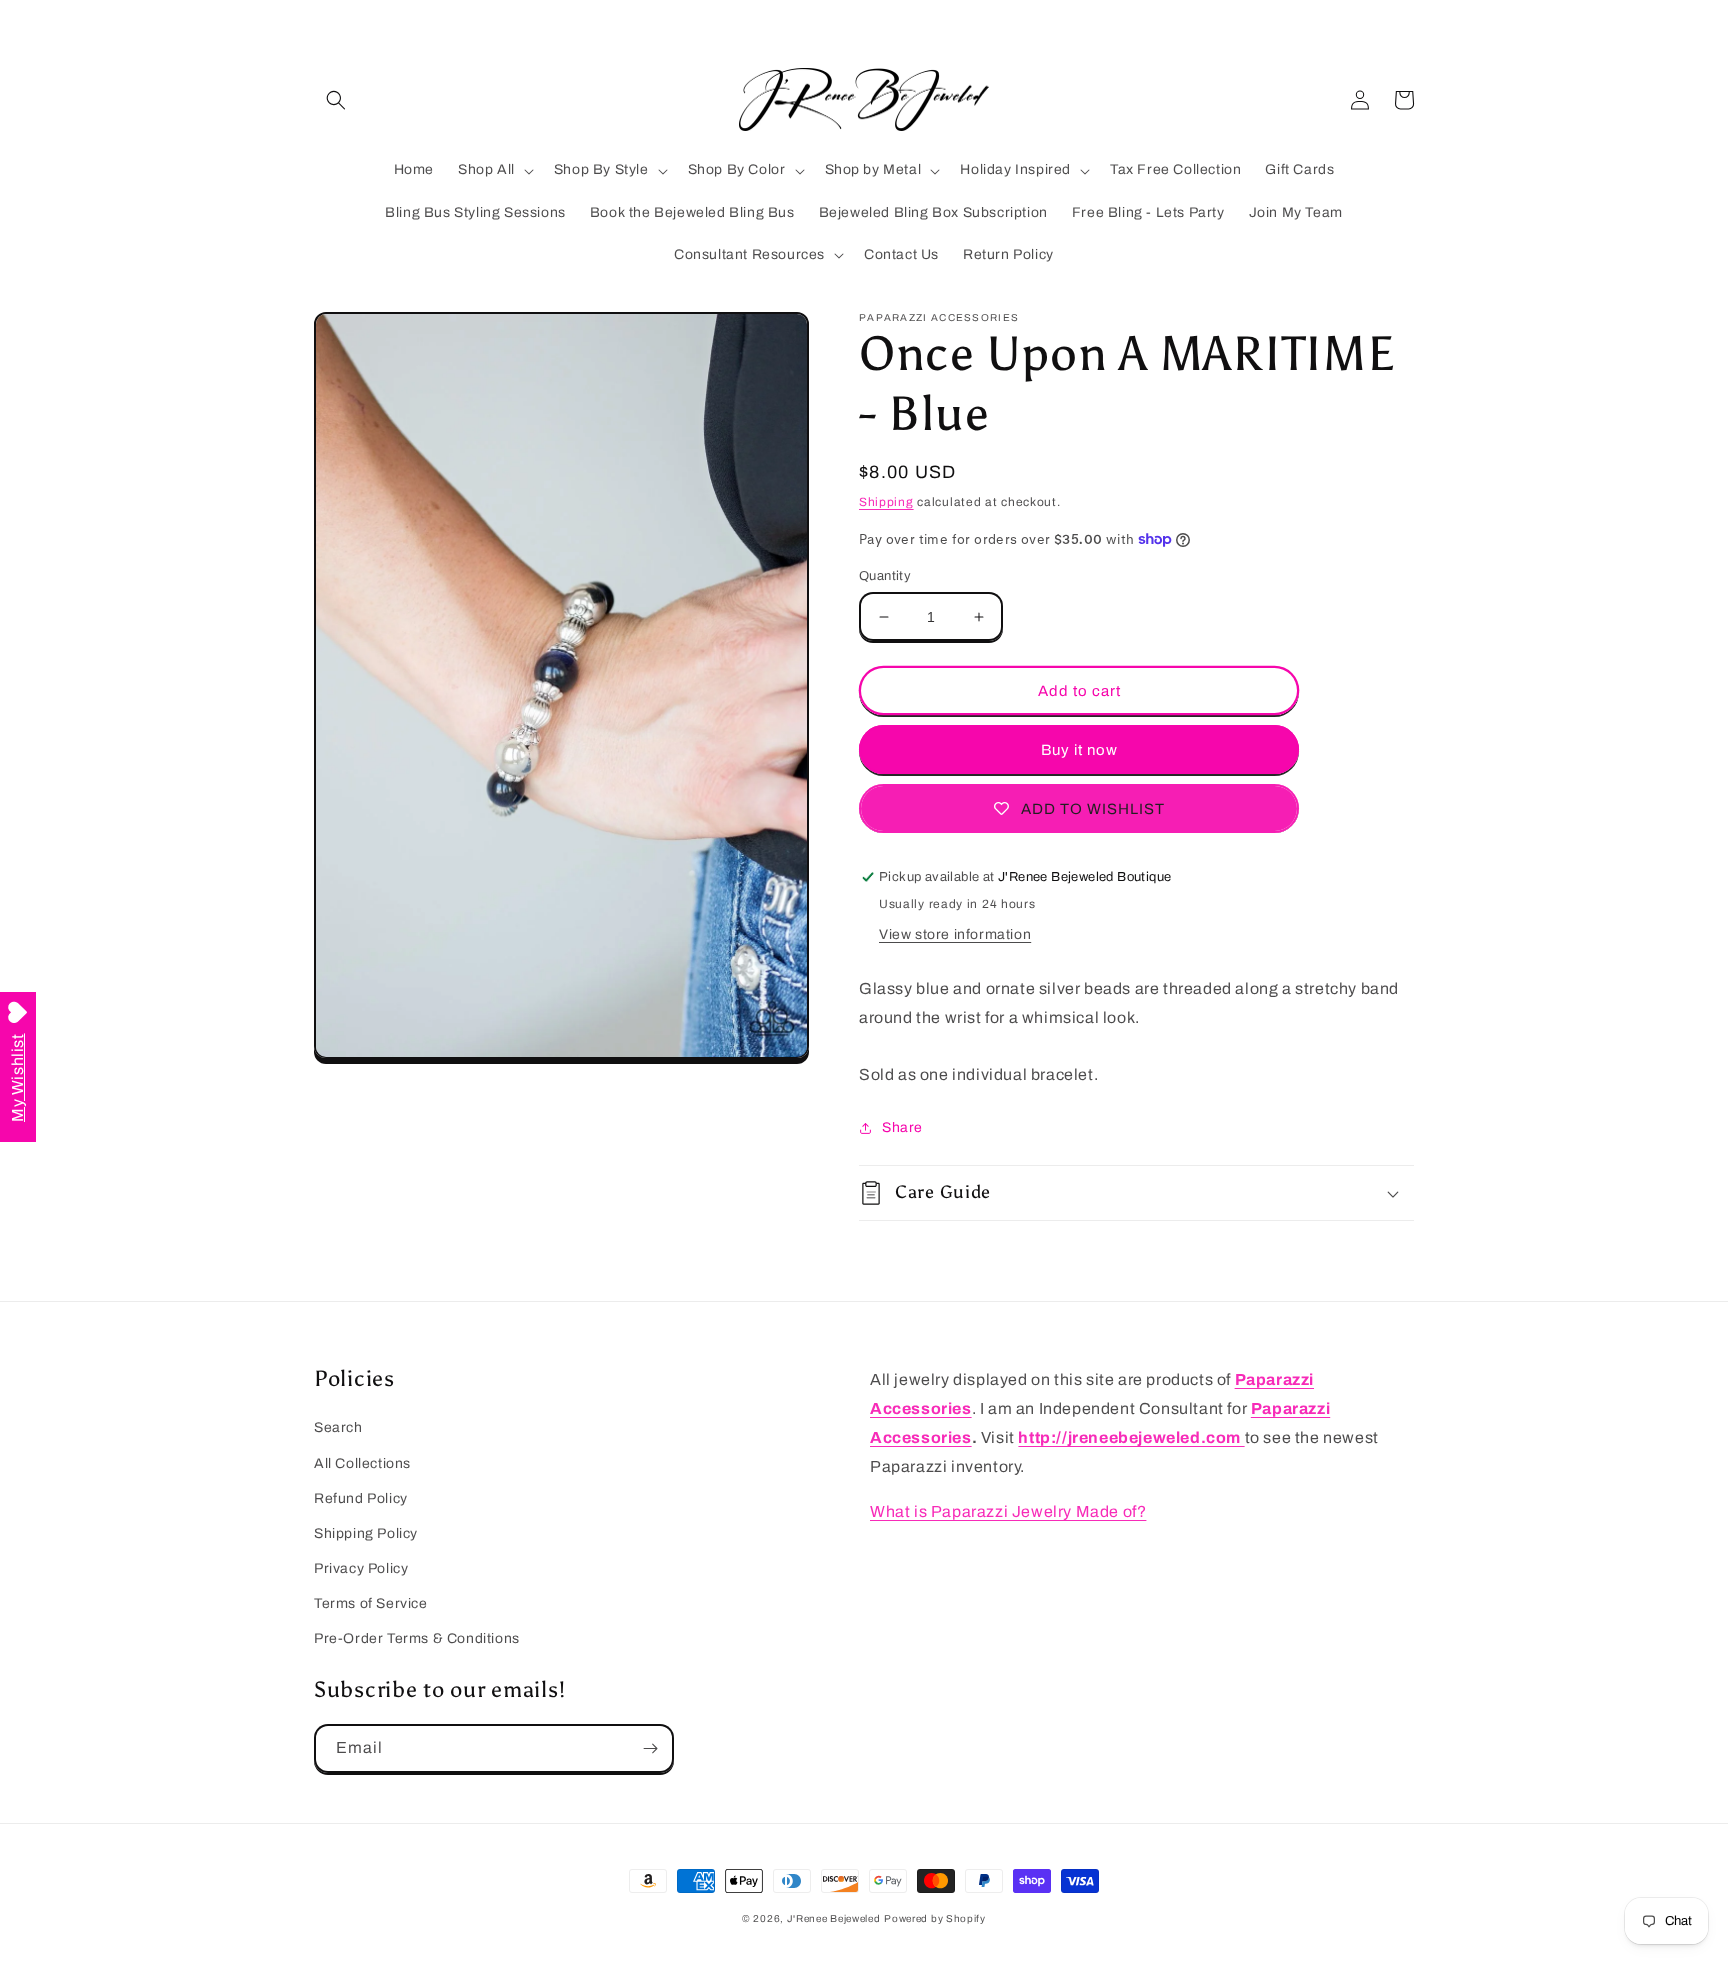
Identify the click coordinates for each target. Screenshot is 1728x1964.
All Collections (362, 1463)
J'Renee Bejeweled (834, 1918)
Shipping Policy (366, 1533)
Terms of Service (371, 1603)
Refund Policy (361, 1498)
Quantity (885, 576)
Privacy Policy (361, 1568)
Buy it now (1079, 750)
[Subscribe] (650, 1748)
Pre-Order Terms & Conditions (417, 1638)
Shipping (886, 502)
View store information (955, 934)
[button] (336, 100)
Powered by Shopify (935, 1918)
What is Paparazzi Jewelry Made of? (1008, 1511)
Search (338, 1427)
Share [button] (902, 1127)
